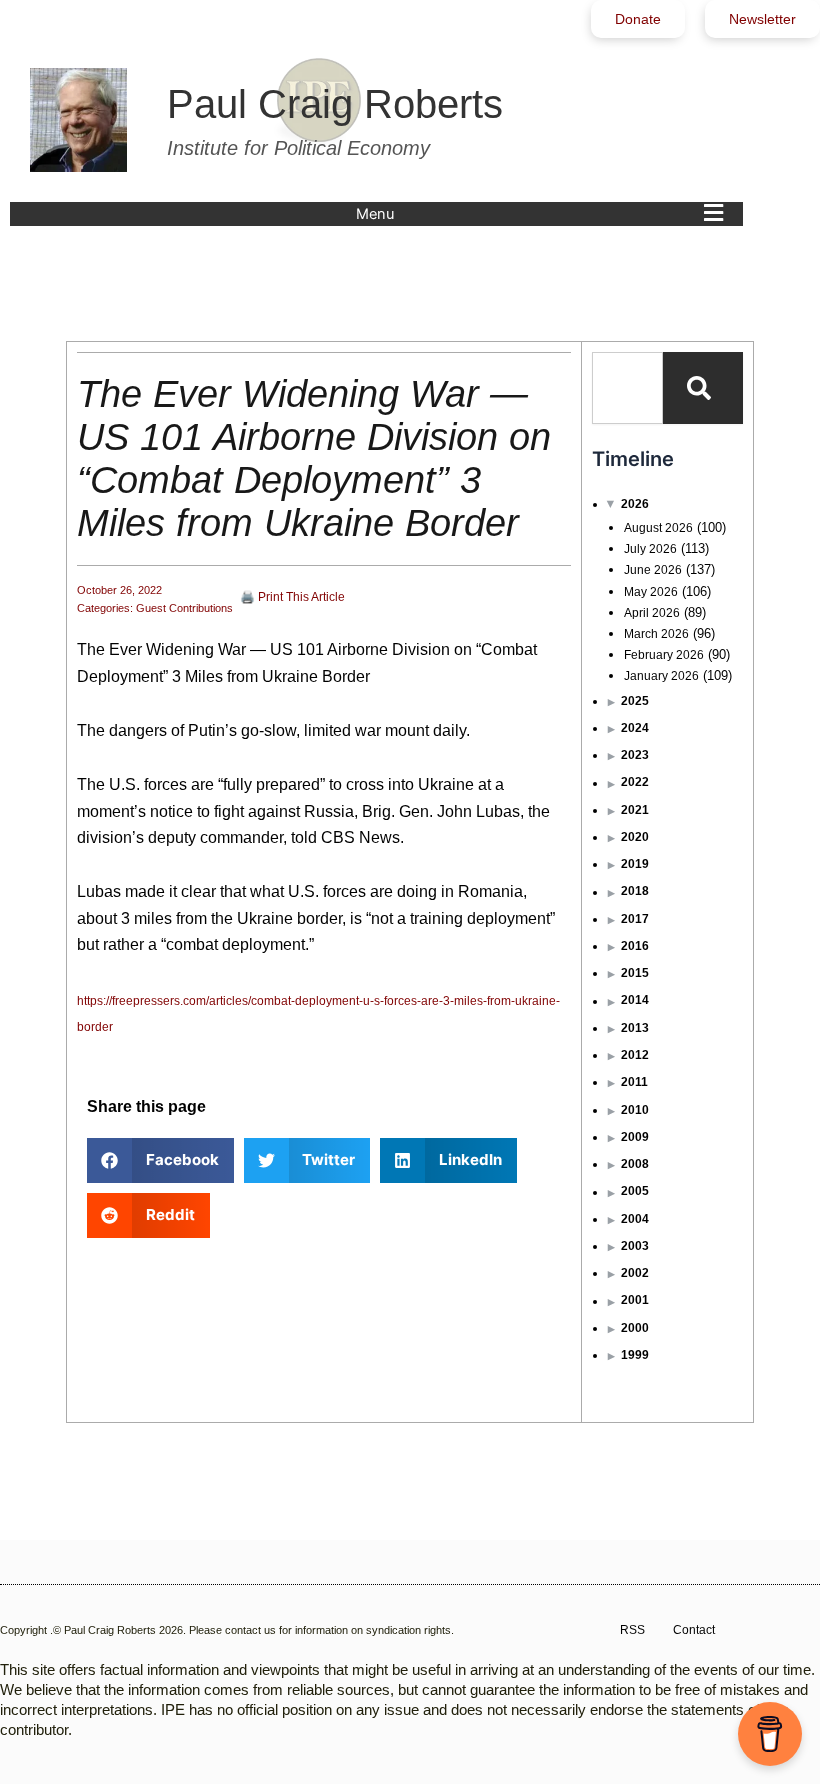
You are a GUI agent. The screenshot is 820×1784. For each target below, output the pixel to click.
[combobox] (627, 388)
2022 (635, 782)
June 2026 (653, 570)
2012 (635, 1055)
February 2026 (664, 655)
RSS (632, 1630)
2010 (635, 1110)
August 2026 (658, 528)
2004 (635, 1219)
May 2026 (651, 592)
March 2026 (656, 634)
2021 (635, 810)
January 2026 (661, 676)
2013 (635, 1028)
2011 (634, 1082)
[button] (544, 214)
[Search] (703, 388)
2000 (635, 1328)
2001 (635, 1300)
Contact (694, 1630)
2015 (635, 973)
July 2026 (650, 549)
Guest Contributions (184, 608)
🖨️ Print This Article (292, 597)
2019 (635, 864)
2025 (635, 701)
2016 (635, 946)
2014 (635, 1000)
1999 (635, 1355)
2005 (635, 1191)
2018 (635, 891)
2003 (635, 1246)
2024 (635, 728)
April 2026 (652, 613)
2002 (635, 1273)
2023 (635, 755)
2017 (635, 919)
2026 (635, 504)
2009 (635, 1137)
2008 (635, 1164)
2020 (635, 837)
